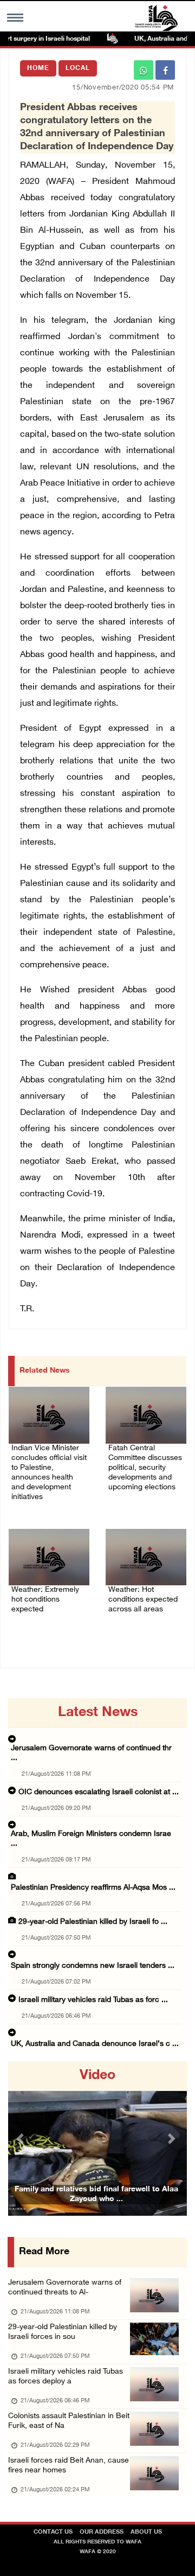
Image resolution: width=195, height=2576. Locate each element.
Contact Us (53, 2532)
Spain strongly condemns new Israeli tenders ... (93, 1966)
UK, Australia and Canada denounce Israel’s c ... (95, 2044)
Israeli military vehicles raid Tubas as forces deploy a (66, 2377)
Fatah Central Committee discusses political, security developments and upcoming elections (145, 1468)
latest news (98, 1713)
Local (78, 68)
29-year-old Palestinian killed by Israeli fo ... (93, 1922)
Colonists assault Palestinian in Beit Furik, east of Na (69, 2421)
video (97, 2076)
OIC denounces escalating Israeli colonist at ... (99, 1792)
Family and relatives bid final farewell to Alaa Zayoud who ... (96, 2194)
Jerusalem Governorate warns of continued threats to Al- (65, 2288)
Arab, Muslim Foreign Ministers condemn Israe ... (91, 1839)
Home (38, 68)
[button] (22, 2138)
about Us (146, 2532)
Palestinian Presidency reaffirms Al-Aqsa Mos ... (93, 1888)
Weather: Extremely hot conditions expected (45, 1600)
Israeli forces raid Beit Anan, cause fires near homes (69, 2466)
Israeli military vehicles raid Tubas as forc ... (93, 2000)
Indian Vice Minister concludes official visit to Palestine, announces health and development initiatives (49, 1473)
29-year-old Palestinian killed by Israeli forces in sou (63, 2332)
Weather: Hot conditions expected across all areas (143, 1600)
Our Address (102, 2532)
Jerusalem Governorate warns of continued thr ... (91, 1753)
